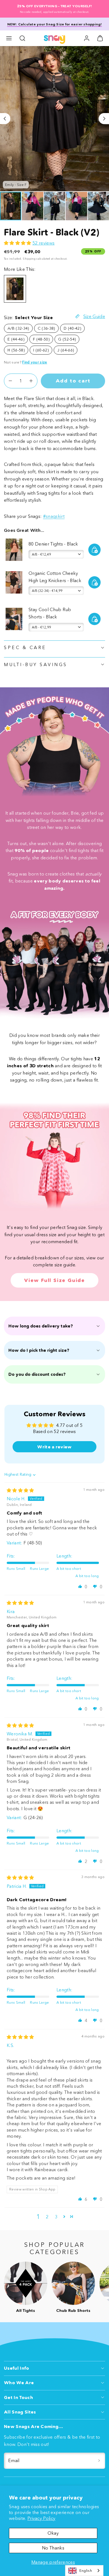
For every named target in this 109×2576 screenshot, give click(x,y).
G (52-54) (67, 339)
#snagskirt (54, 516)
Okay (53, 2533)
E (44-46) (16, 339)
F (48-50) (41, 339)
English (86, 2570)
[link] (87, 38)
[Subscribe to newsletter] (99, 2461)
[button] (9, 38)
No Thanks (53, 2548)
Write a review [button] (54, 1447)
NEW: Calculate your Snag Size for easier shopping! (55, 24)
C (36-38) (46, 328)
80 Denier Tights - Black (53, 544)
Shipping (29, 259)
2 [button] (47, 2217)
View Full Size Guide (54, 1280)
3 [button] (56, 2217)
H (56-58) (16, 350)
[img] (20, 1490)
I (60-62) (41, 350)
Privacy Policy (41, 2518)
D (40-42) (72, 328)
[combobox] (84, 2571)
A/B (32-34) (18, 328)
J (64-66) (66, 350)
